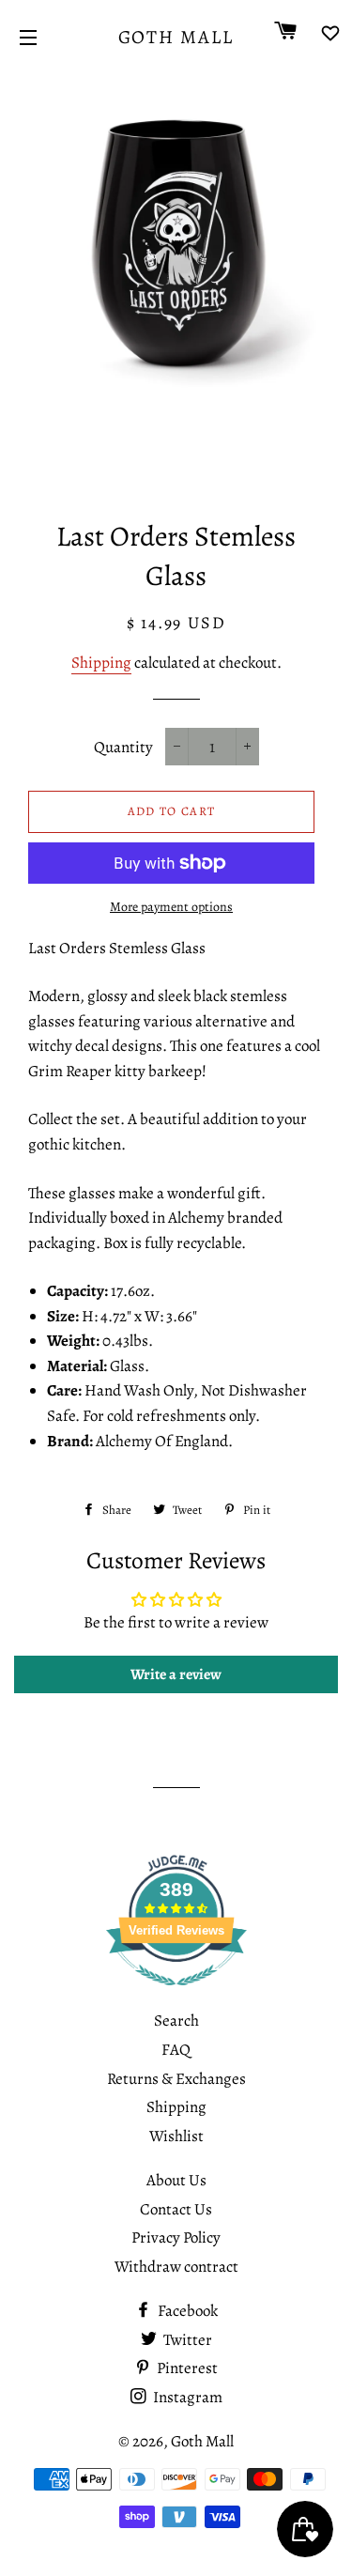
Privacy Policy (176, 2237)
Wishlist (176, 2136)
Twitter (186, 2340)
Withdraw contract (176, 2267)
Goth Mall (176, 37)
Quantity (123, 747)
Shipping (101, 663)
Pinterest (186, 2368)
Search (176, 2021)
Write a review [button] (176, 1674)
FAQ (176, 2050)
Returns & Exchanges (176, 2079)
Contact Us (176, 2209)
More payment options (171, 907)
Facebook (186, 2311)
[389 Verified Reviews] (176, 1995)
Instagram (186, 2397)
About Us (176, 2180)
